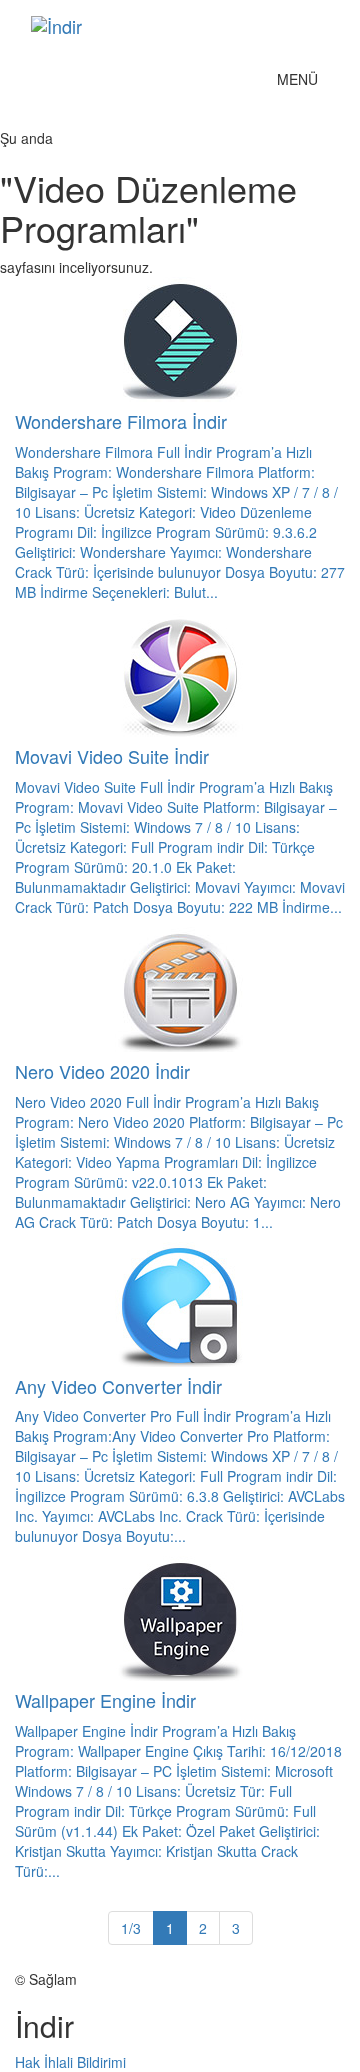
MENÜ (302, 83)
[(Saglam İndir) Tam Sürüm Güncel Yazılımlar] (164, 26)
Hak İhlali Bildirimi (70, 2062)
